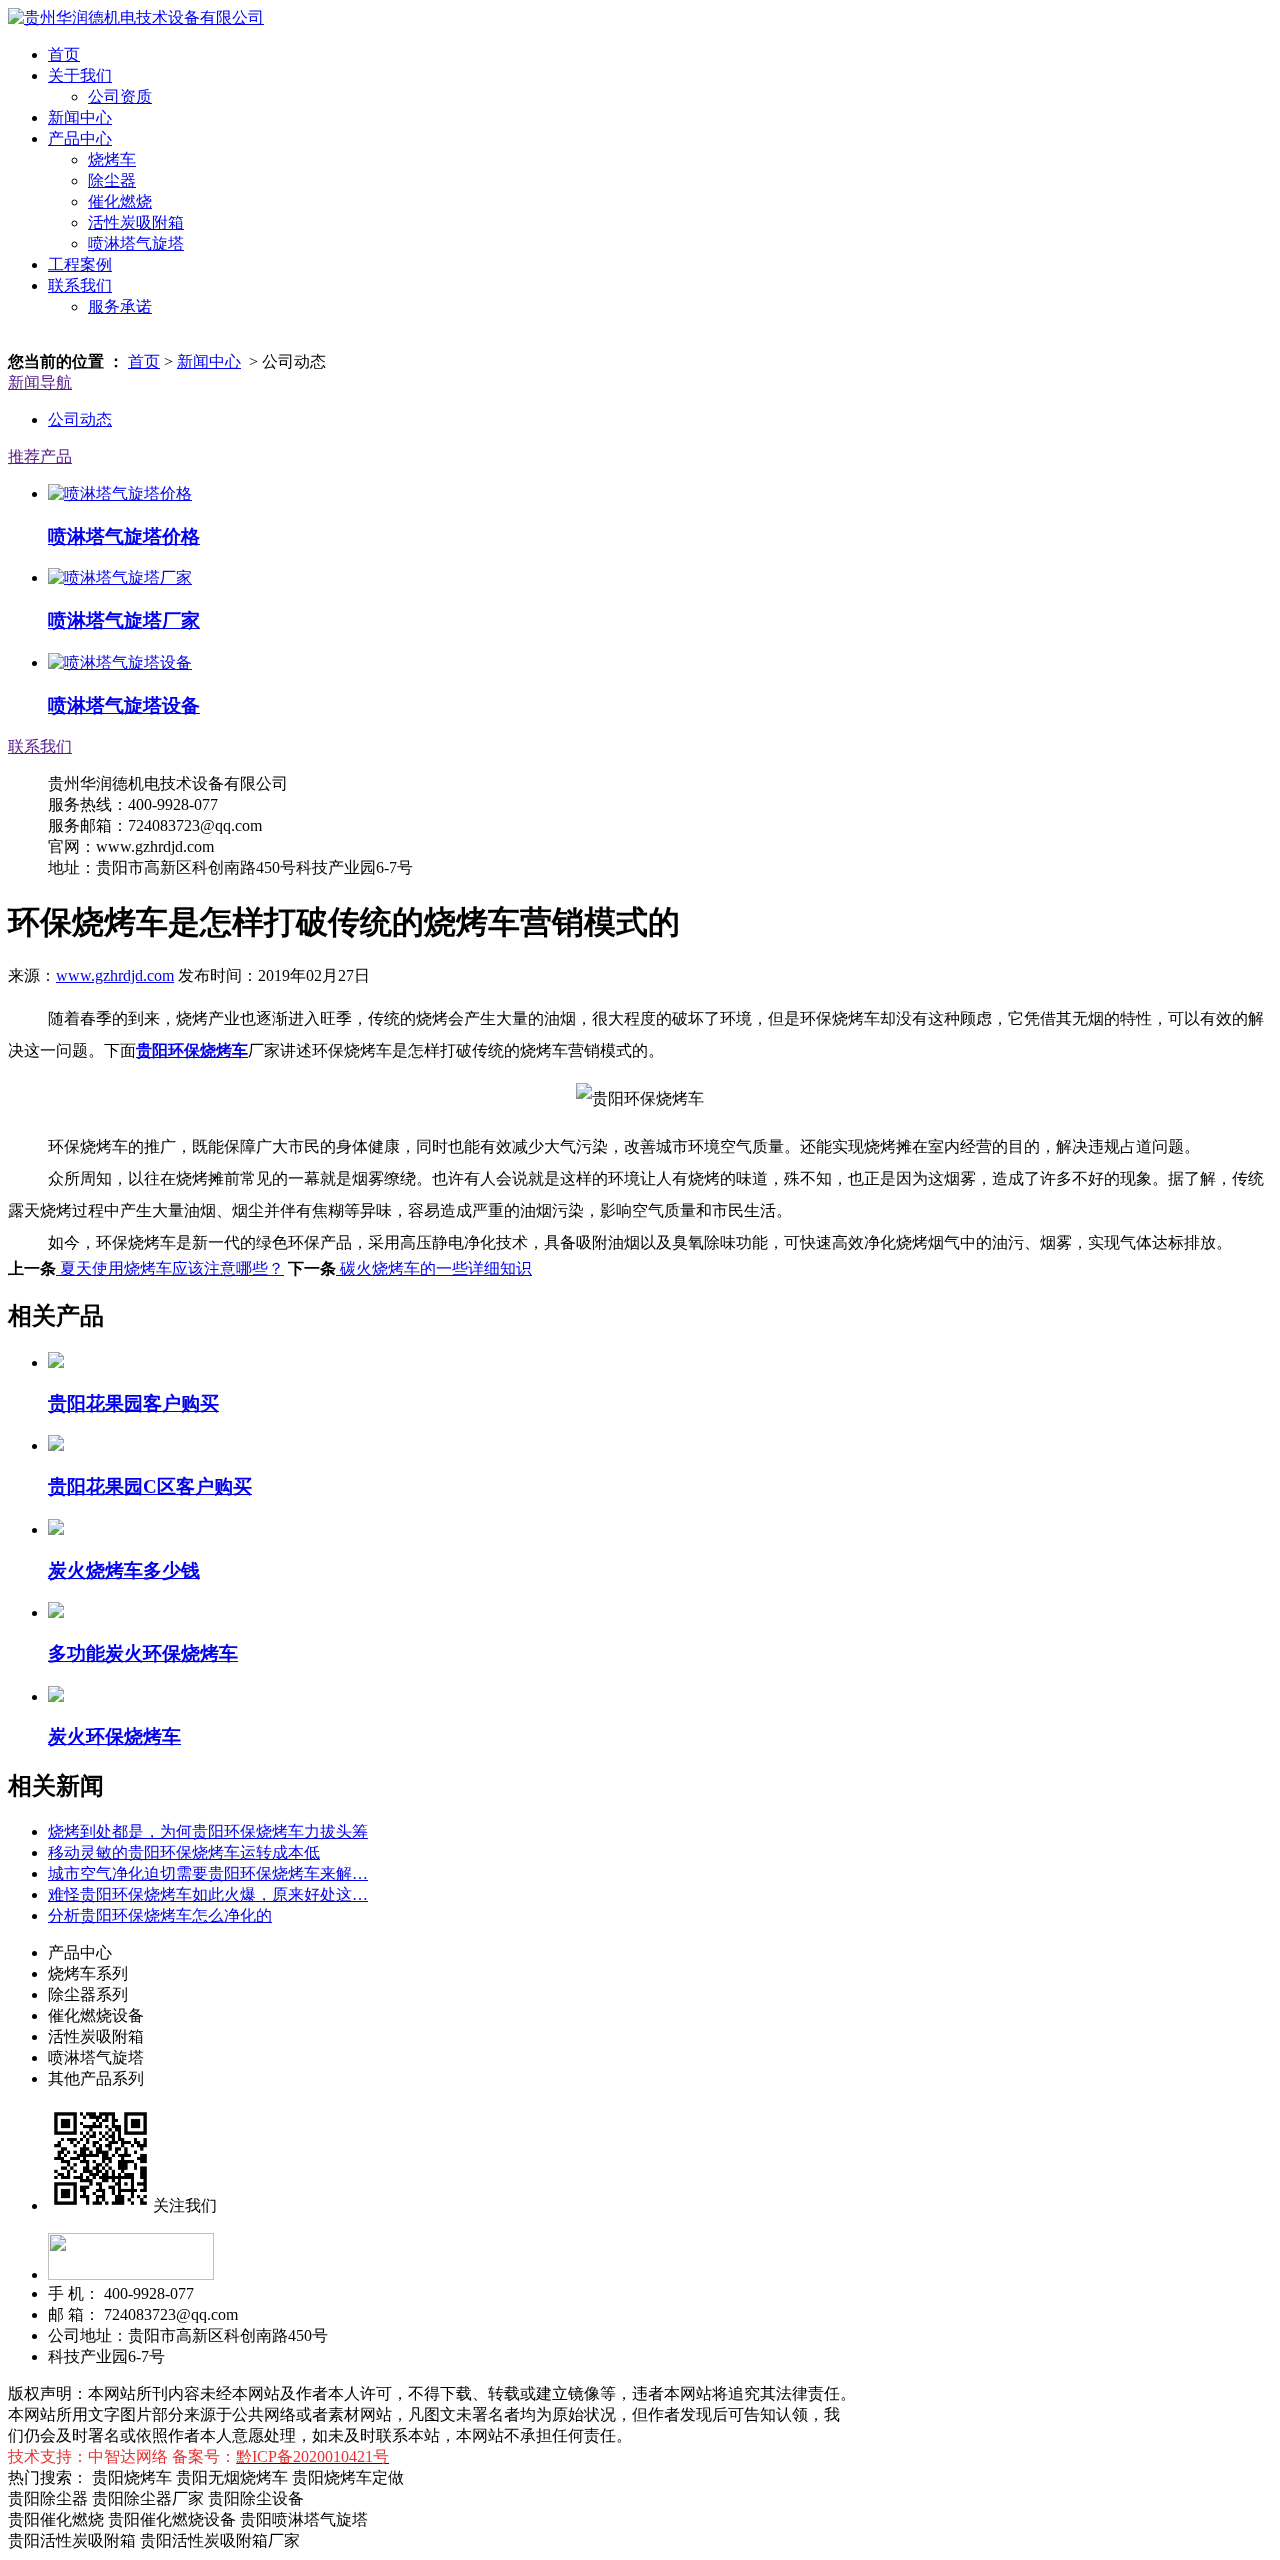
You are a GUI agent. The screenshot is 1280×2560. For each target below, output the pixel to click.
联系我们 (80, 285)
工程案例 (80, 264)
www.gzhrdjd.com (115, 975)
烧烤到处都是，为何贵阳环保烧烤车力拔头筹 (208, 1831)
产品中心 (80, 138)
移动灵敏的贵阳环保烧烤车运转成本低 (184, 1852)
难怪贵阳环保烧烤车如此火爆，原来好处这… (208, 1894)
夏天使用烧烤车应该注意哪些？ (170, 1268)
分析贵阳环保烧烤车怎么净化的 (160, 1915)
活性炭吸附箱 (136, 222)
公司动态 (80, 419)
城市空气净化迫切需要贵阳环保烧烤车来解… (208, 1873)
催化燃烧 (120, 201)
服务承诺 (120, 306)
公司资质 (120, 96)
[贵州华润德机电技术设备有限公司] (136, 17)
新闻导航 (40, 382)
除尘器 (112, 180)
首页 (64, 54)
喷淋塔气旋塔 (136, 243)
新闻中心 (80, 117)
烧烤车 (112, 159)
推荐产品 (40, 456)
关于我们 (80, 75)
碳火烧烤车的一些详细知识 (434, 1268)
